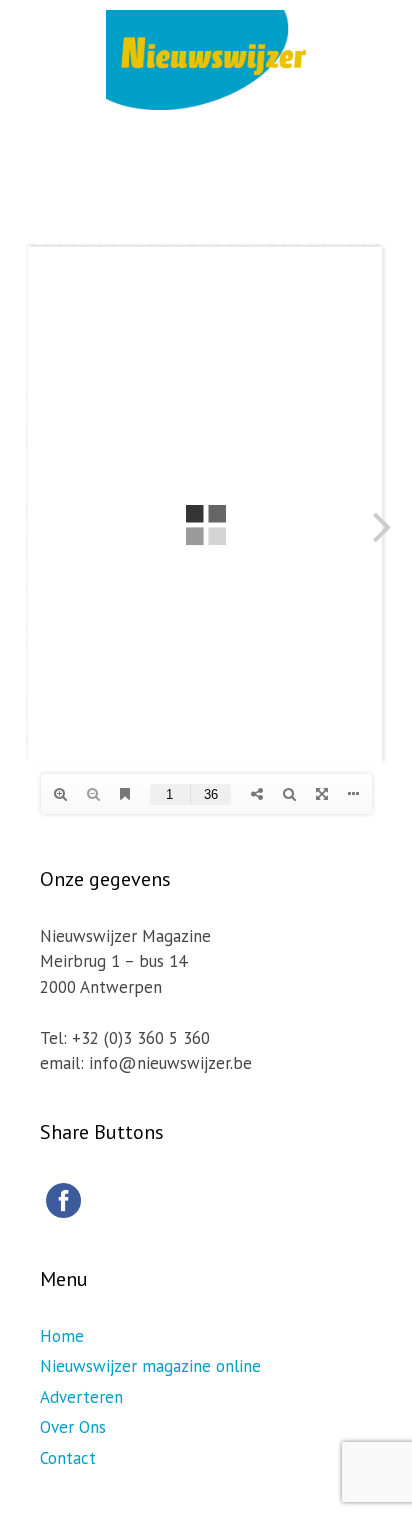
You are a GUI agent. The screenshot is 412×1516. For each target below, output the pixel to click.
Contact (68, 1458)
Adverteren (81, 1397)
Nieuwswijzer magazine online (150, 1366)
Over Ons (73, 1427)
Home (62, 1336)
